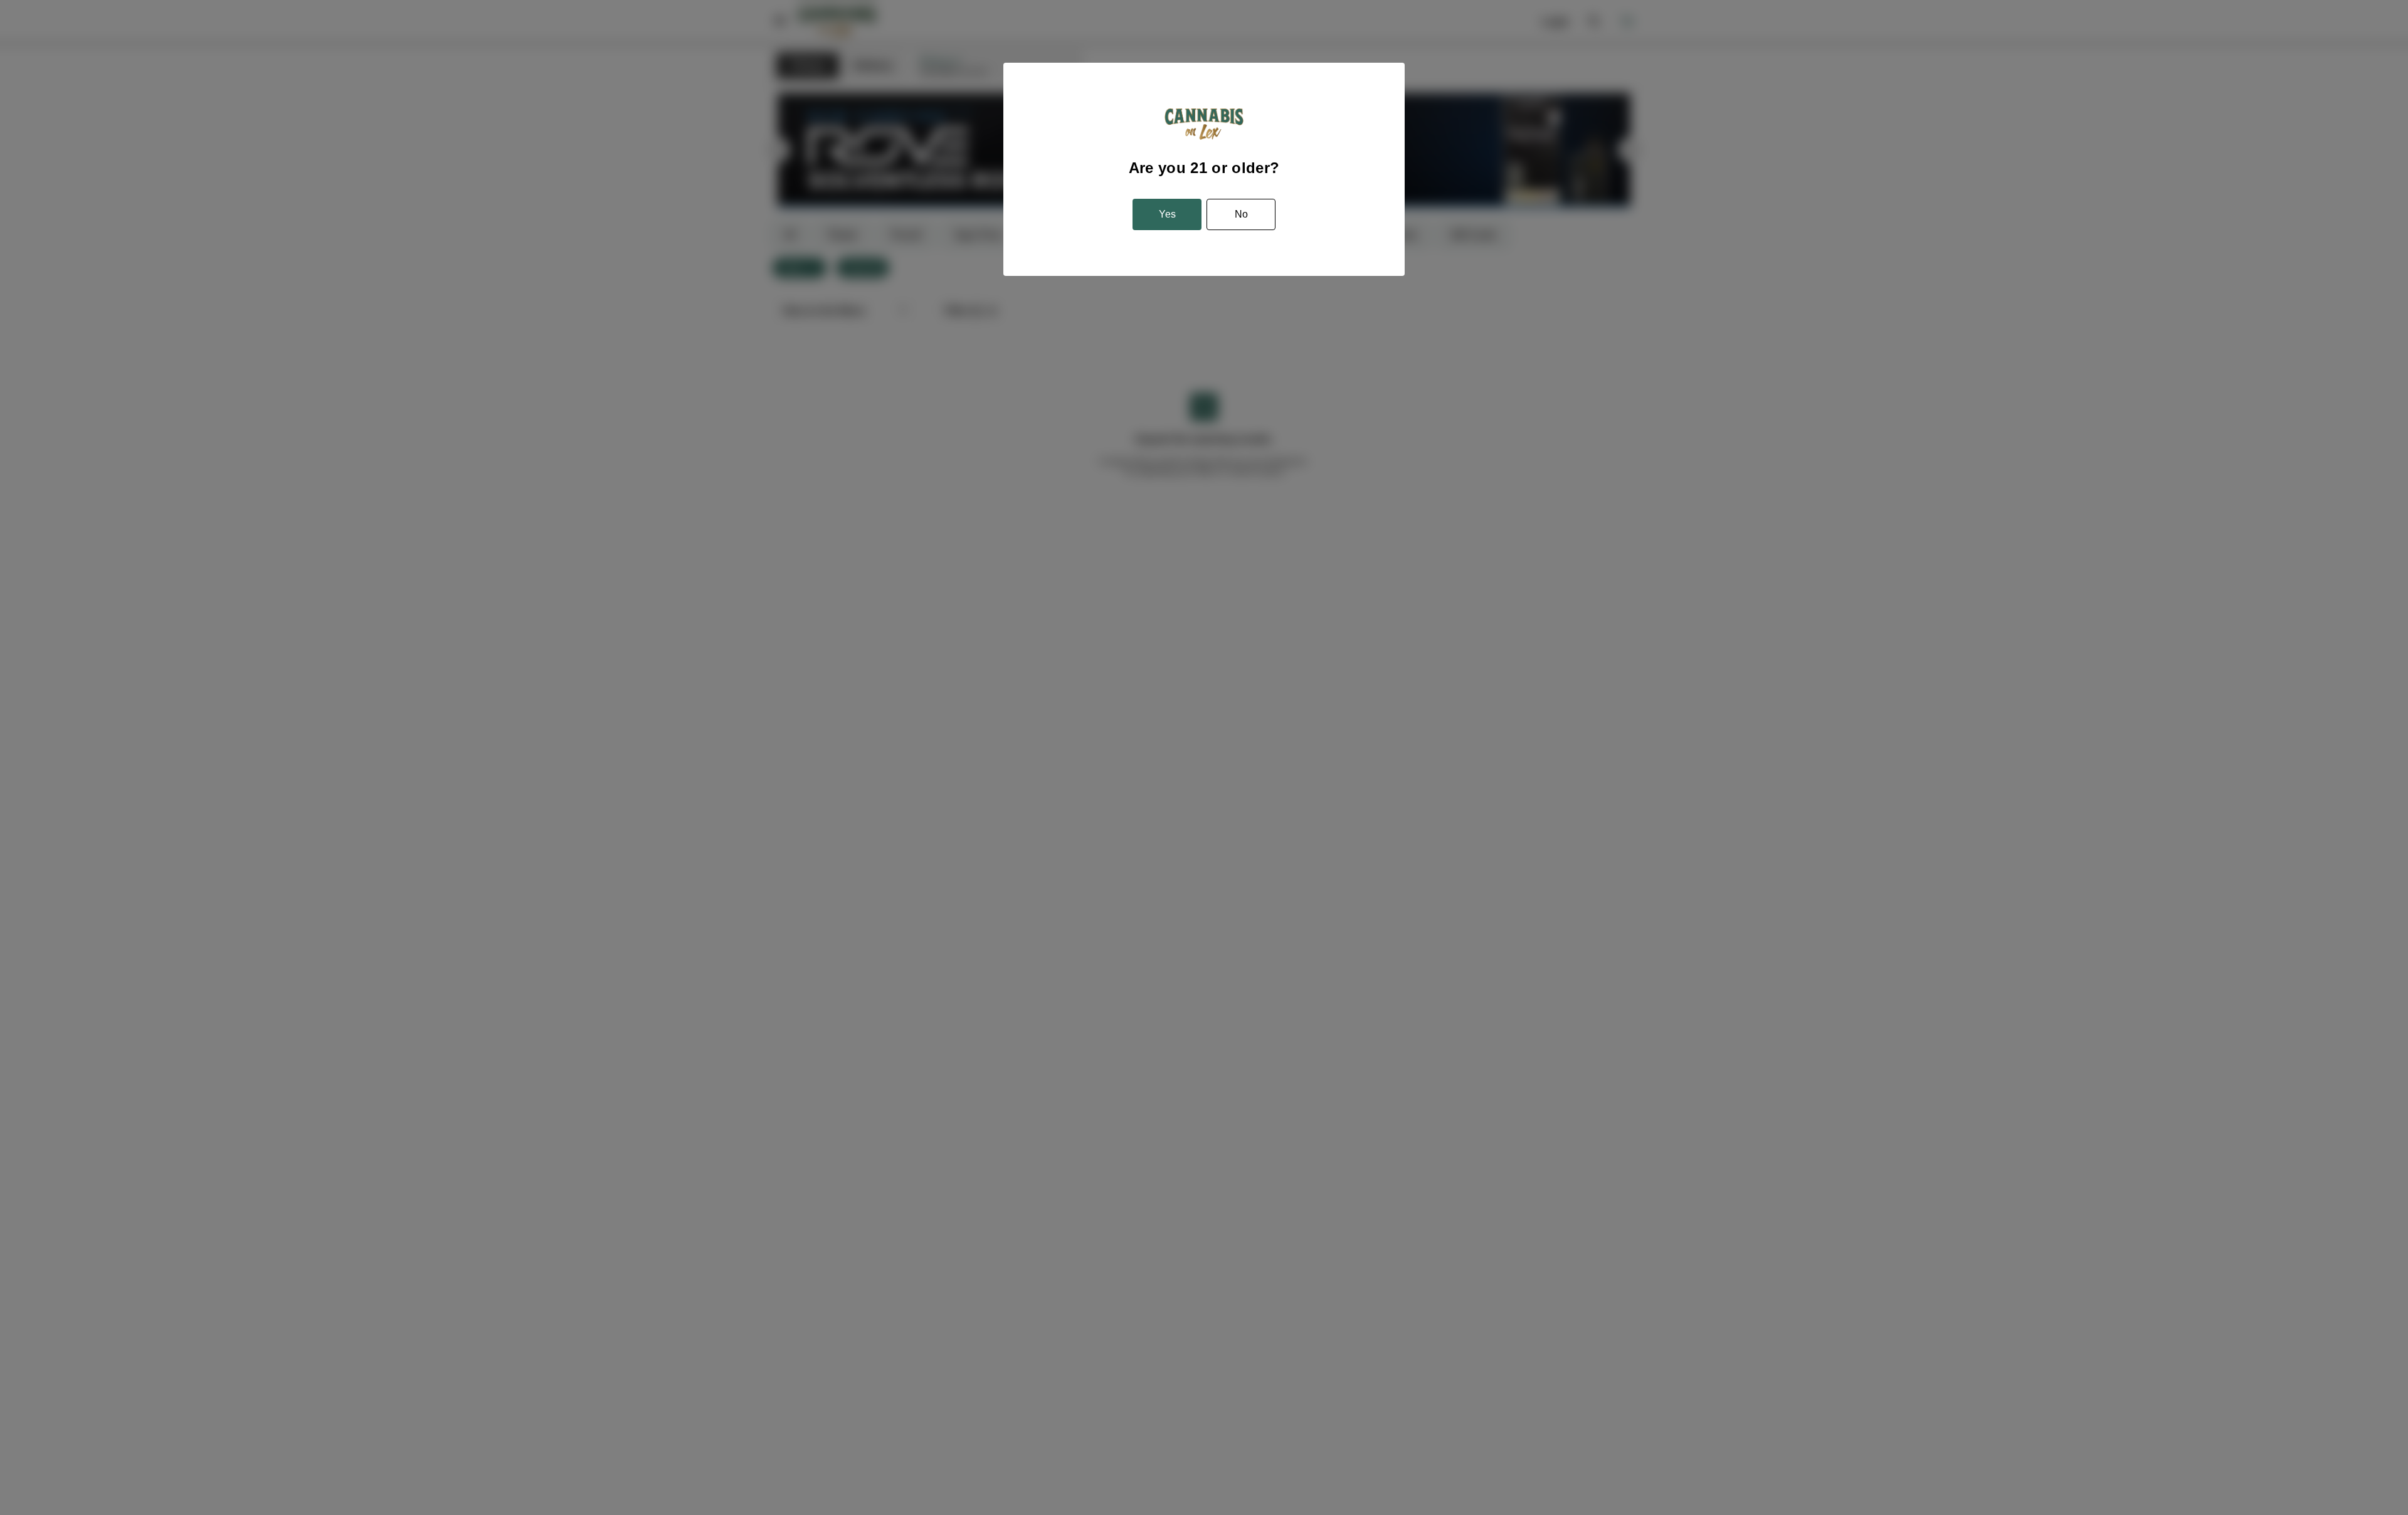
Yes (1167, 214)
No (1241, 214)
